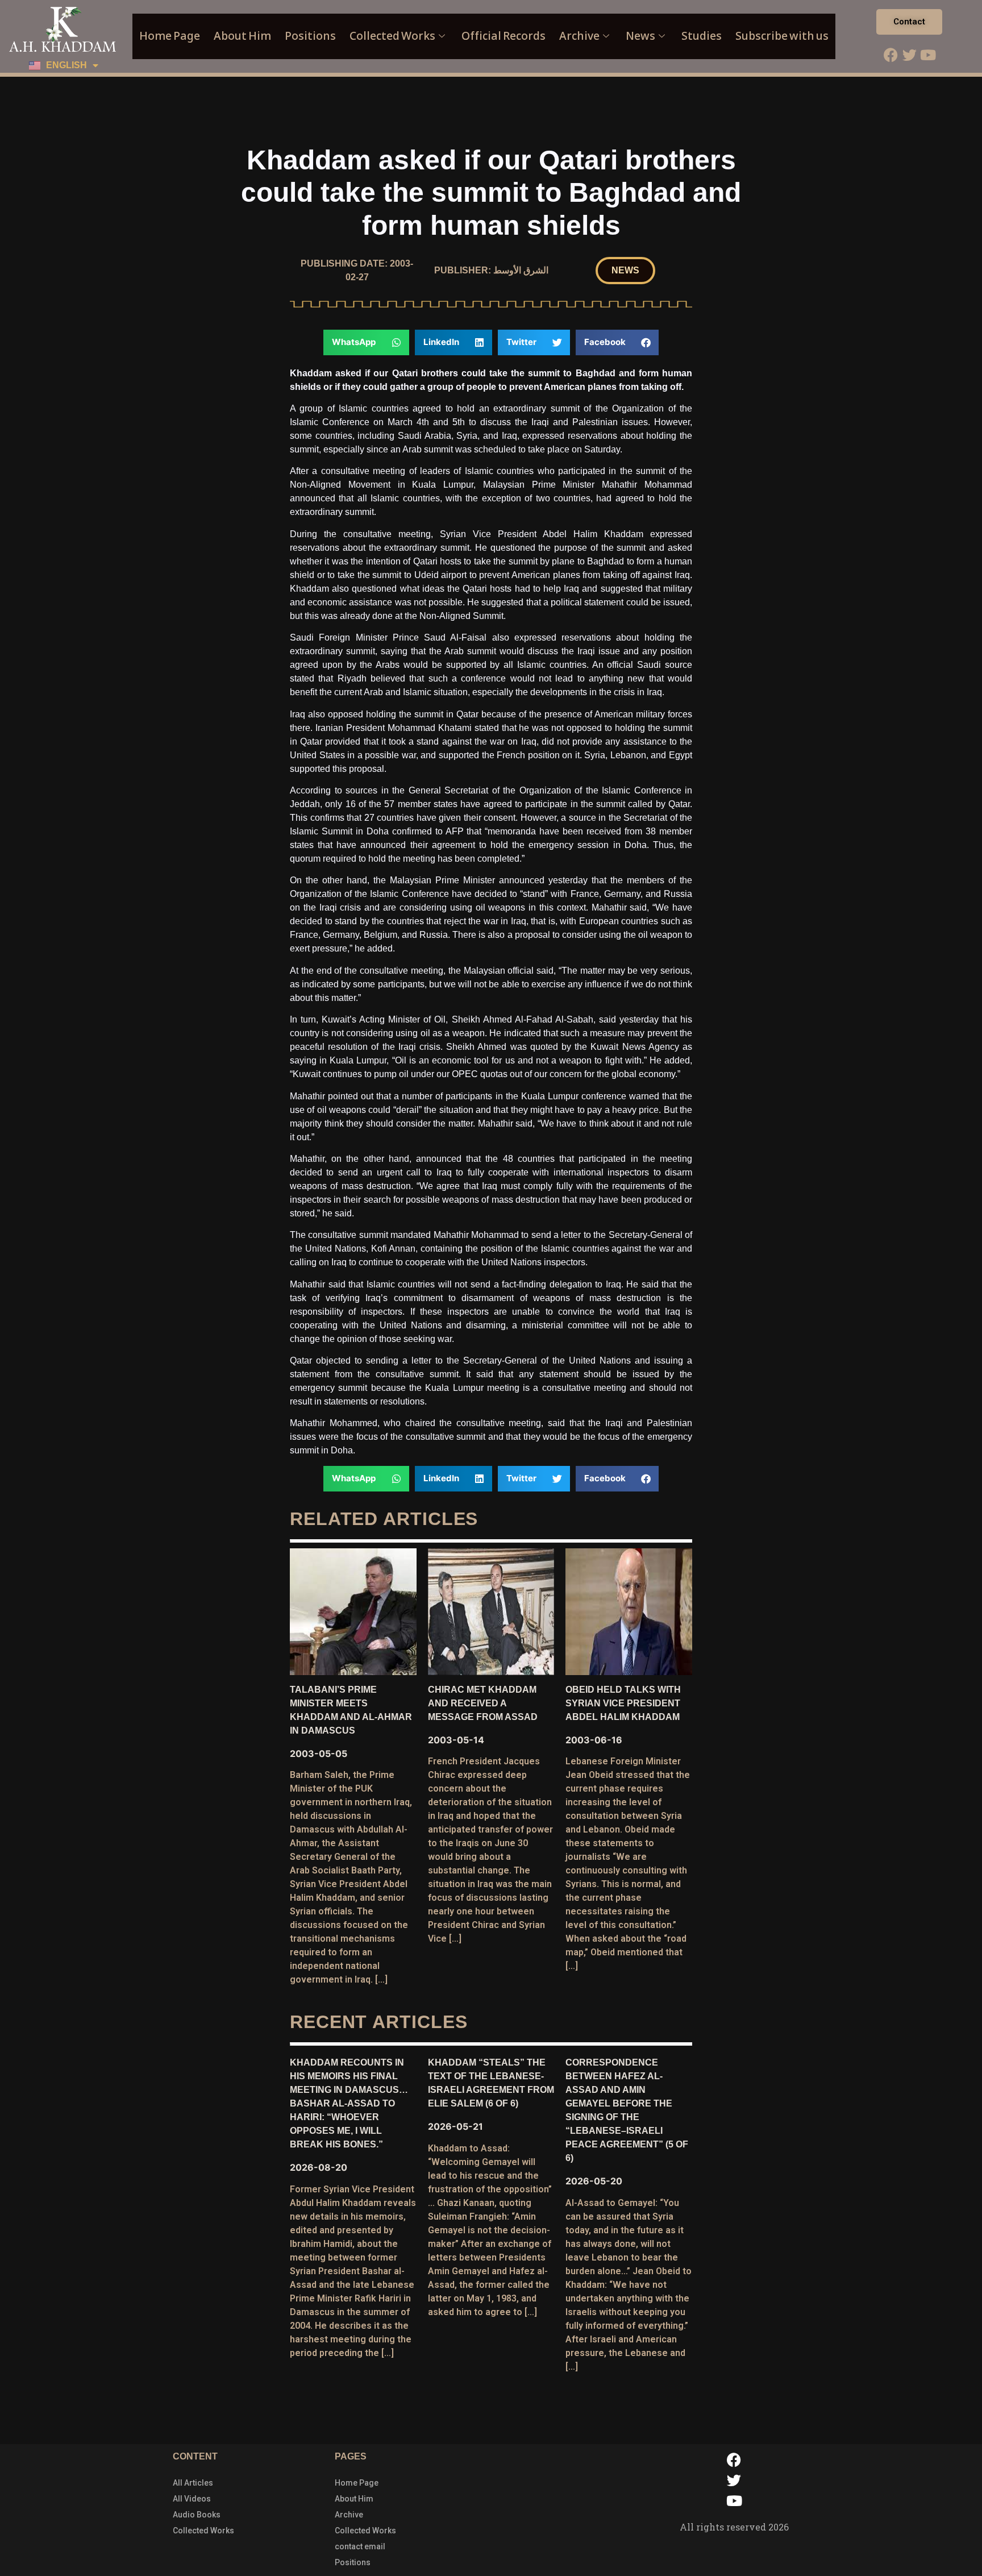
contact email (360, 2546)
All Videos (192, 2499)
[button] (625, 271)
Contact (909, 22)
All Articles (193, 2483)
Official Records (504, 36)
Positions (310, 36)
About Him (242, 36)
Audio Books (197, 2515)
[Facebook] (891, 55)
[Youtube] (928, 55)
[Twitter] (909, 55)
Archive (579, 36)
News (640, 36)
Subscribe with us (782, 36)
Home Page (170, 36)
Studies (702, 36)
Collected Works (392, 36)
